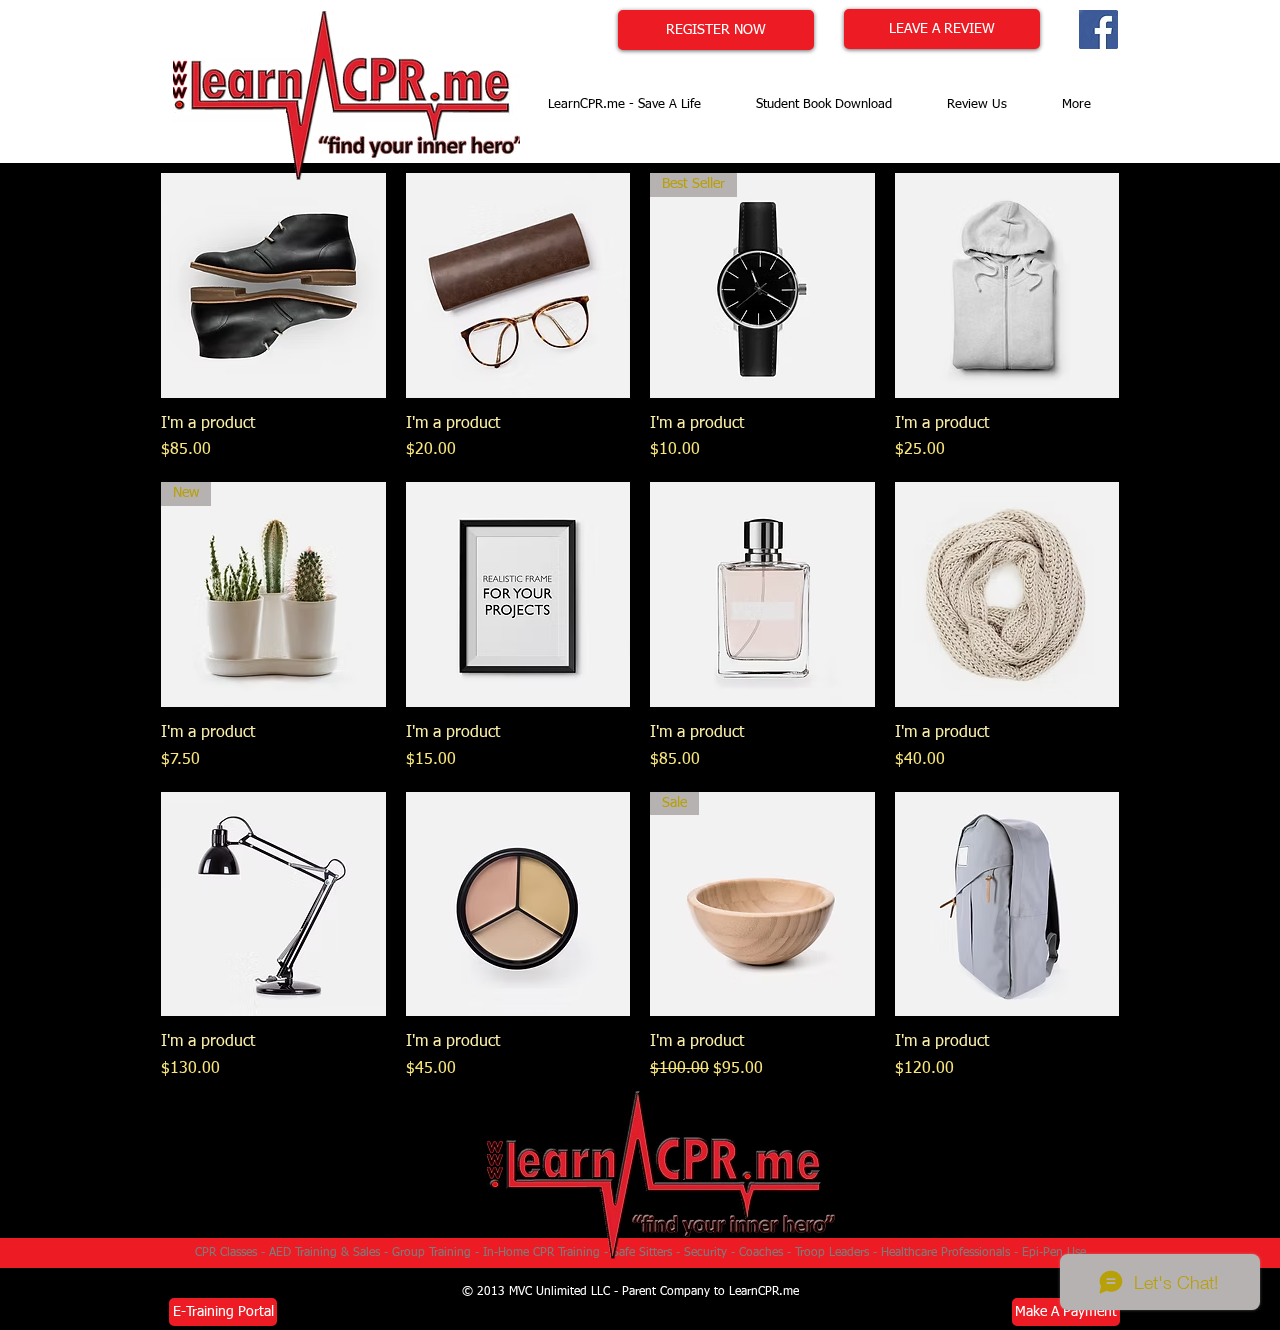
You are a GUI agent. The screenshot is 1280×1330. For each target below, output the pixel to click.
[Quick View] (273, 285)
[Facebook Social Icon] (1098, 29)
